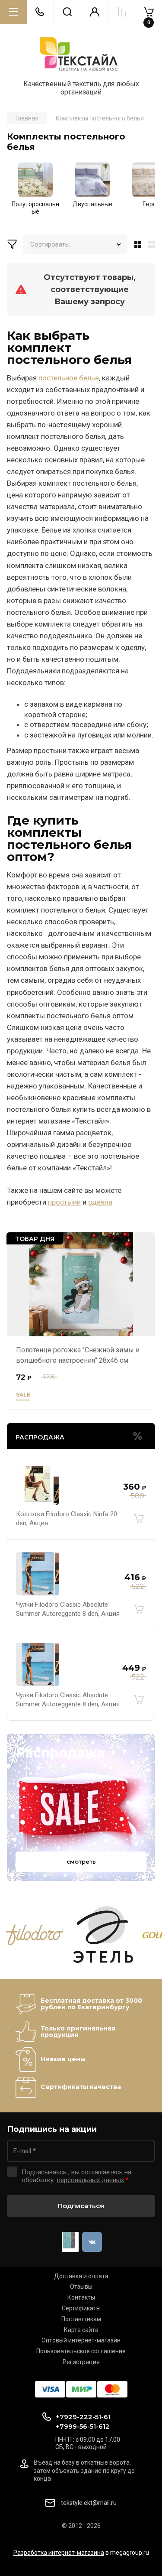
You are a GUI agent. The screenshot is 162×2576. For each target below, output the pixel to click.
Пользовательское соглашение (81, 2351)
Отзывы (81, 2287)
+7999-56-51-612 (83, 2426)
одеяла (100, 1202)
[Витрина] (136, 244)
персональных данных (91, 2180)
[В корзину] (139, 1519)
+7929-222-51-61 (83, 2417)
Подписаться (81, 2206)
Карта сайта (81, 2330)
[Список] (153, 244)
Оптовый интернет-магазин (81, 2340)
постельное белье (69, 378)
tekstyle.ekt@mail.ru (89, 2503)
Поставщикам (81, 2319)
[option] (35, 191)
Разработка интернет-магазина (59, 2553)
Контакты (81, 2297)
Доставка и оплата (81, 2276)
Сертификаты (81, 2308)
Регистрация (81, 2362)
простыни (64, 1202)
